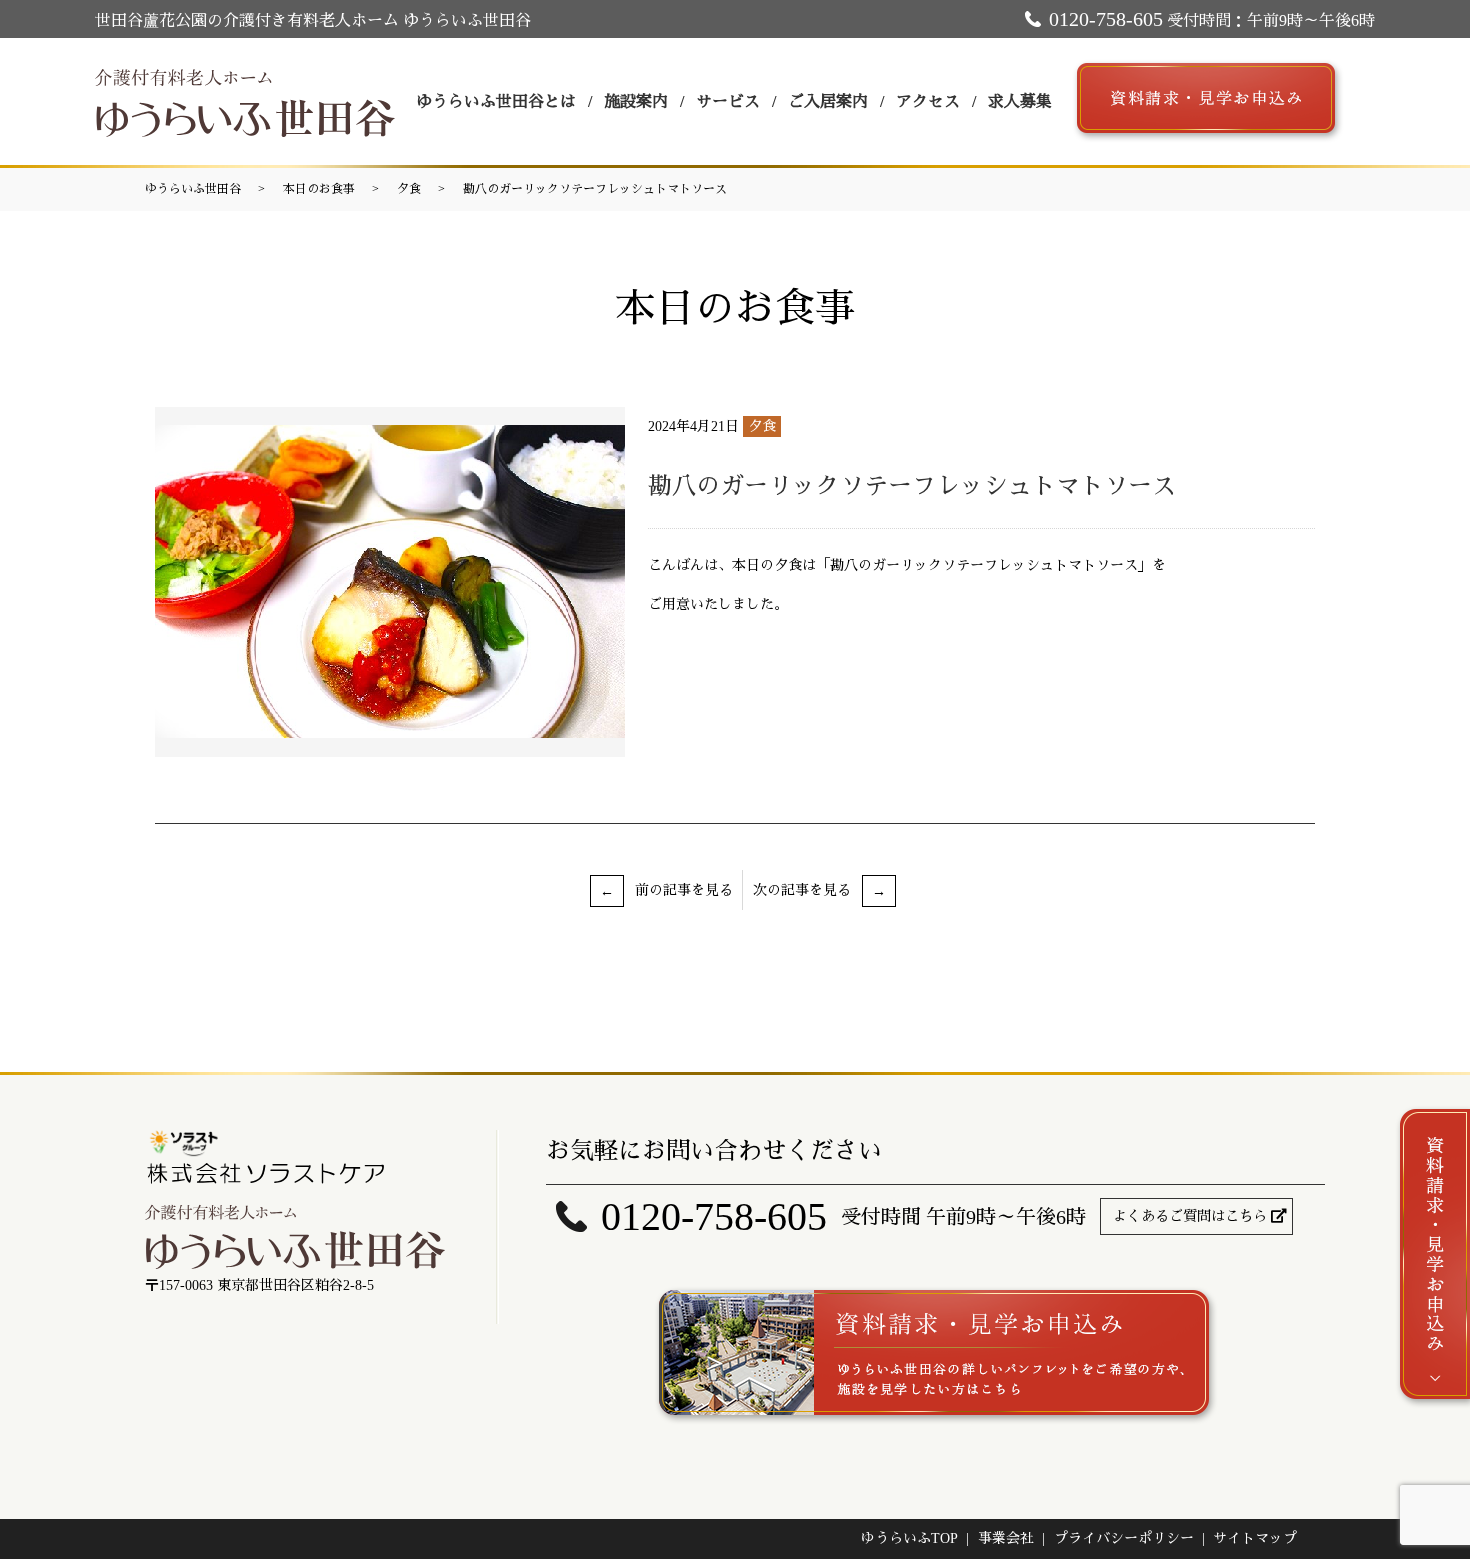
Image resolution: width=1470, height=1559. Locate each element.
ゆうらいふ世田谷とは (496, 101)
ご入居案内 (828, 101)
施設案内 (636, 101)
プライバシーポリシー (1124, 1538)
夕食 (409, 189)
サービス (728, 101)
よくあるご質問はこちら (1190, 1216)
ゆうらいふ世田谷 (193, 189)
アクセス (928, 101)
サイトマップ (1255, 1538)
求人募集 (1020, 101)
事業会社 (1006, 1538)
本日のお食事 (319, 189)
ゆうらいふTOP (909, 1538)
